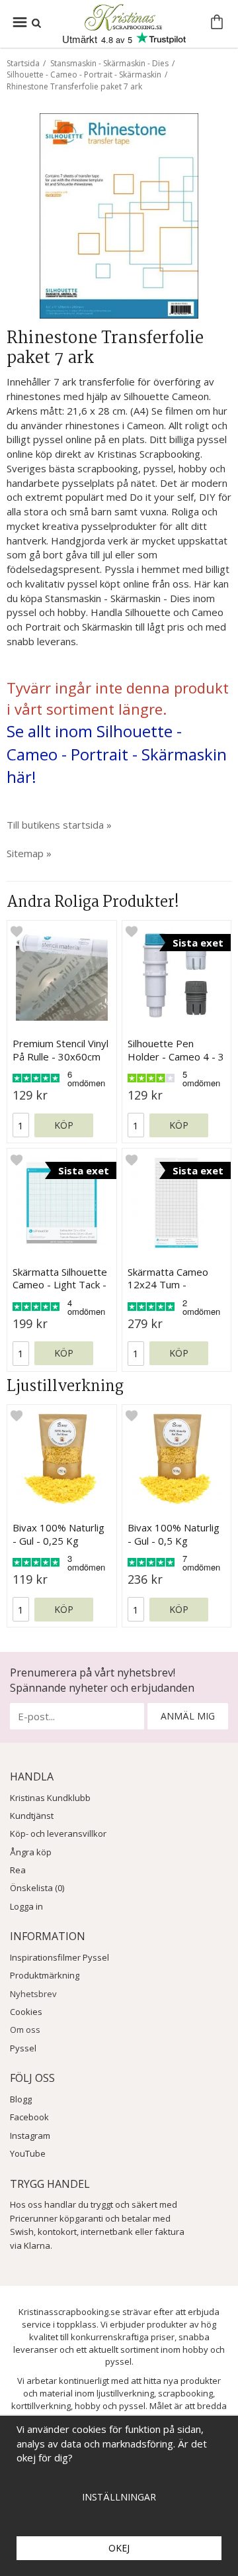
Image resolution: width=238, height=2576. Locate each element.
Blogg (21, 2099)
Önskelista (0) (37, 1888)
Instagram (30, 2136)
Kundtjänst (32, 1816)
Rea (18, 1870)
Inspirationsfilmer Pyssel (59, 1957)
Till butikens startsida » (59, 825)
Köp (64, 1125)
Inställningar (119, 2497)
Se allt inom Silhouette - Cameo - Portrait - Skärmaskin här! (117, 754)
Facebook (29, 2117)
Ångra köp (31, 1852)
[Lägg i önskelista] (17, 931)
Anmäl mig (188, 1716)
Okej (119, 2548)
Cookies (26, 2012)
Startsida (23, 63)
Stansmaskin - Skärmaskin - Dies (109, 63)
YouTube (28, 2153)
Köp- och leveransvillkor (58, 1833)
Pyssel (23, 2048)
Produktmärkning (45, 1975)
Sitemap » (29, 853)
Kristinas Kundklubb (50, 1798)
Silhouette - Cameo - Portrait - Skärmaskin (84, 75)
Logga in (26, 1906)
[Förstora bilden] (119, 215)
